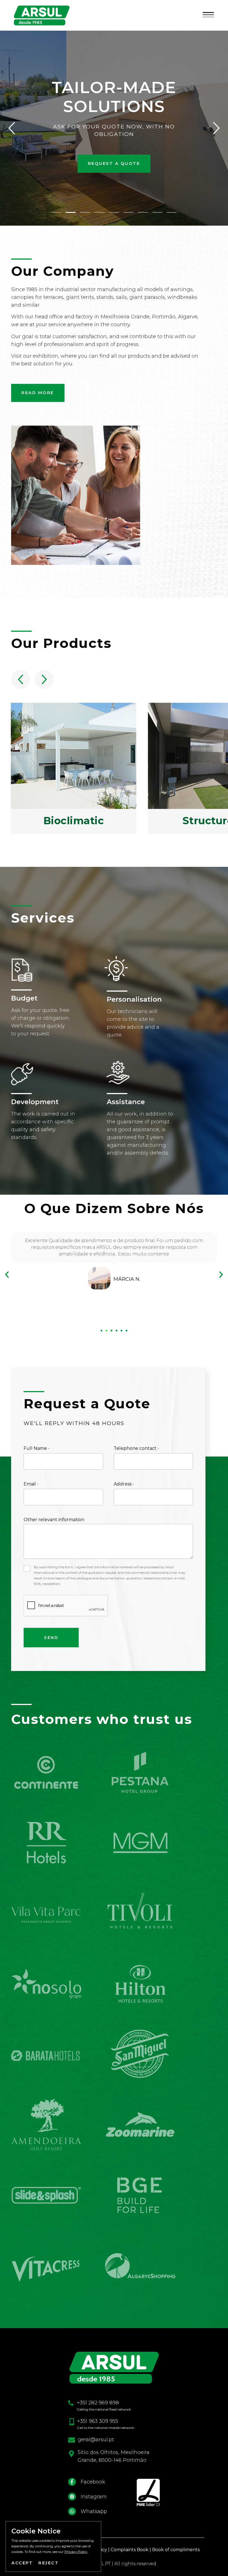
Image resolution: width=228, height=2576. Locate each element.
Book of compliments (176, 2550)
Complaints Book (130, 2550)
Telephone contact (136, 1448)
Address (123, 1484)
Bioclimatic (74, 820)
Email (30, 1484)
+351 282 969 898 (98, 2403)
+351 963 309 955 (98, 2421)
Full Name (36, 1448)
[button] (208, 15)
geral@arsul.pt (96, 2440)
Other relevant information (54, 1520)
